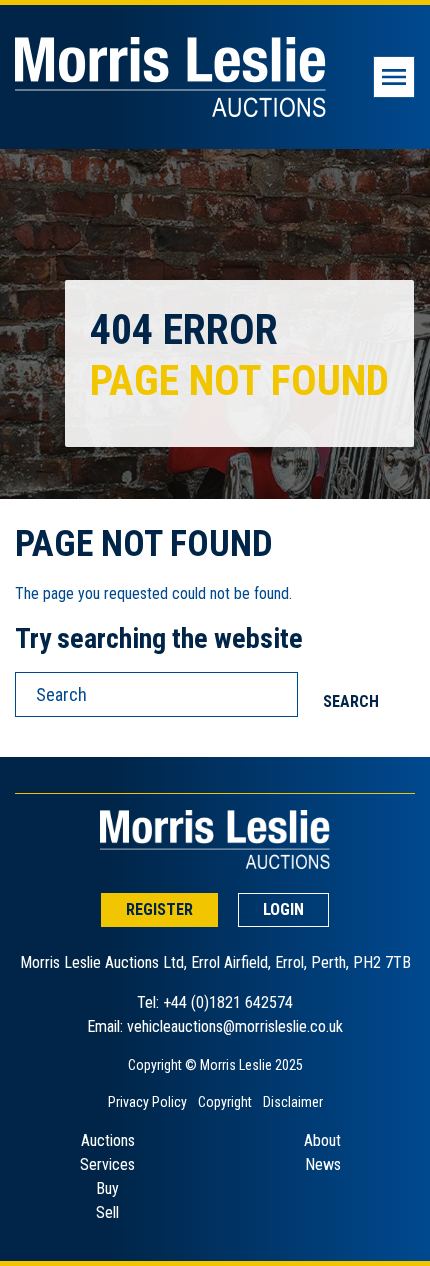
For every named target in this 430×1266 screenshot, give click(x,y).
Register (159, 909)
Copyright (225, 1102)
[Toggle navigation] (394, 77)
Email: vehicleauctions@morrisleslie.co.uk (215, 1026)
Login (283, 909)
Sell (107, 1212)
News (323, 1164)
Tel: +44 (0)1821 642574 (215, 1002)
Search (351, 701)
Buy (107, 1188)
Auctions (108, 1140)
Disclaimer (293, 1102)
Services (107, 1164)
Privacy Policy (147, 1102)
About (322, 1140)
